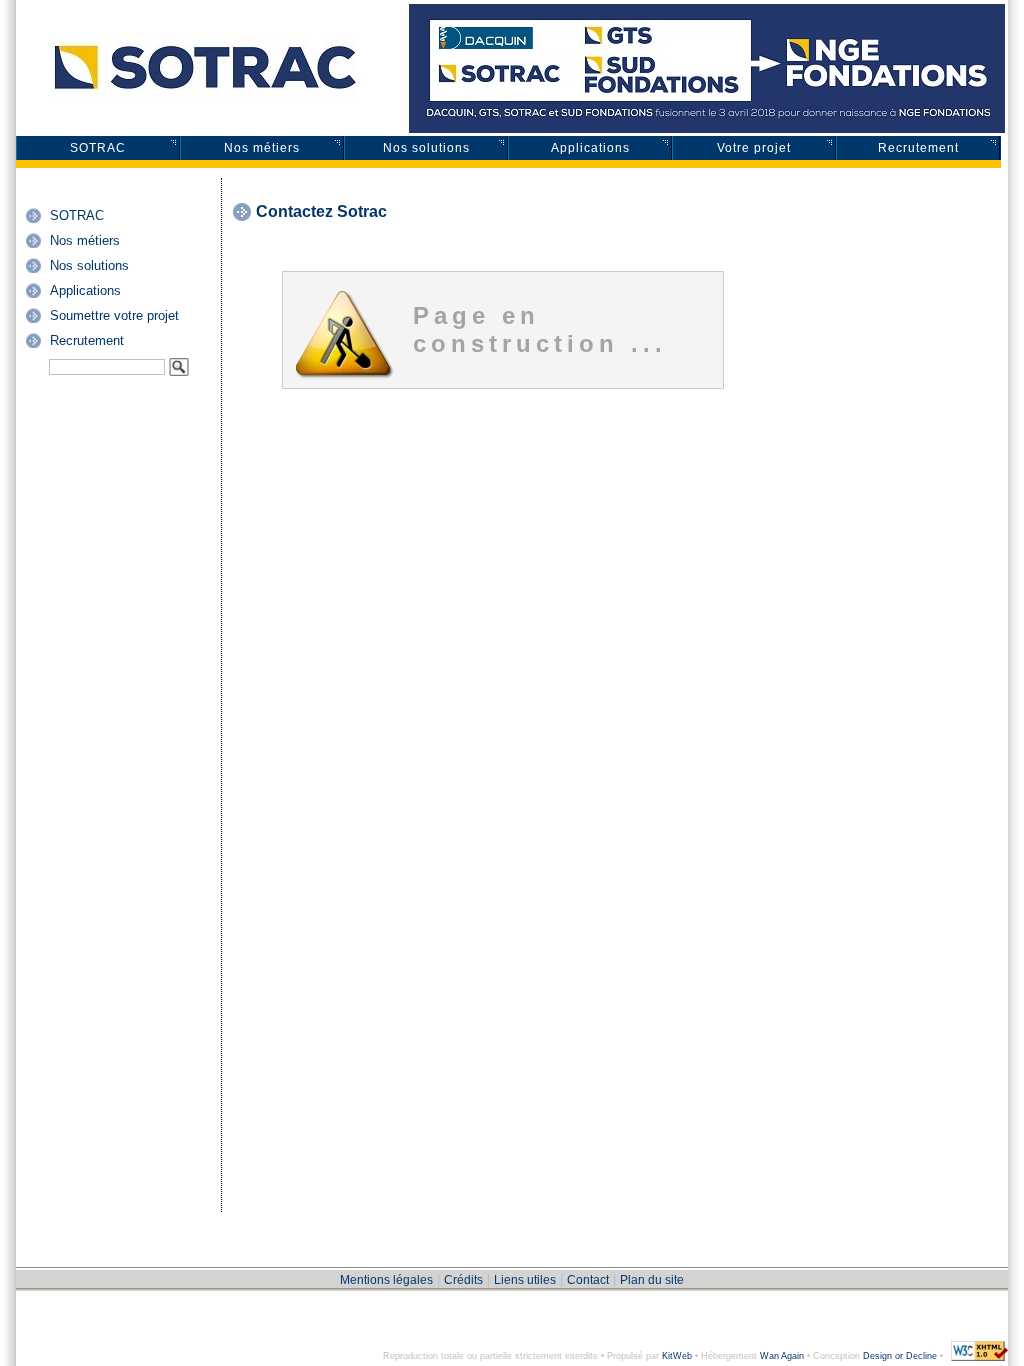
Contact (588, 1280)
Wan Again (782, 1356)
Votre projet (754, 148)
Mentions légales (386, 1280)
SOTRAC (98, 148)
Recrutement (918, 148)
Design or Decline (900, 1356)
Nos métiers (262, 148)
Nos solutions (426, 148)
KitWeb (677, 1356)
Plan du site (652, 1280)
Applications (590, 148)
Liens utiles (525, 1280)
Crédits (463, 1280)
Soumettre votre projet (114, 315)
